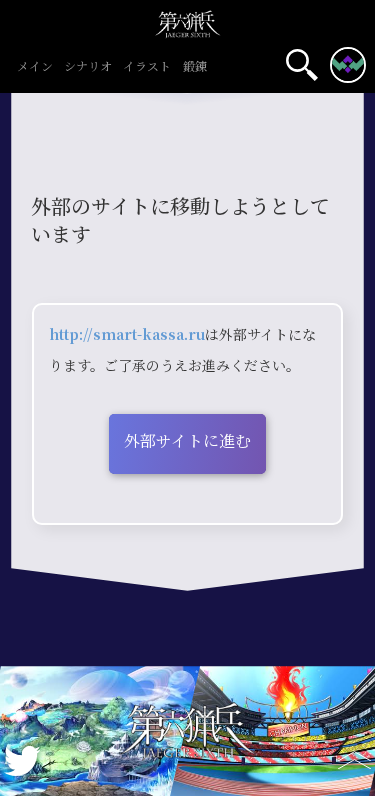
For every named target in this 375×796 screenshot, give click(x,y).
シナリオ (88, 67)
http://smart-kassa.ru (127, 335)
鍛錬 (195, 67)
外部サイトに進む (187, 441)
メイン (35, 67)
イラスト (147, 67)
